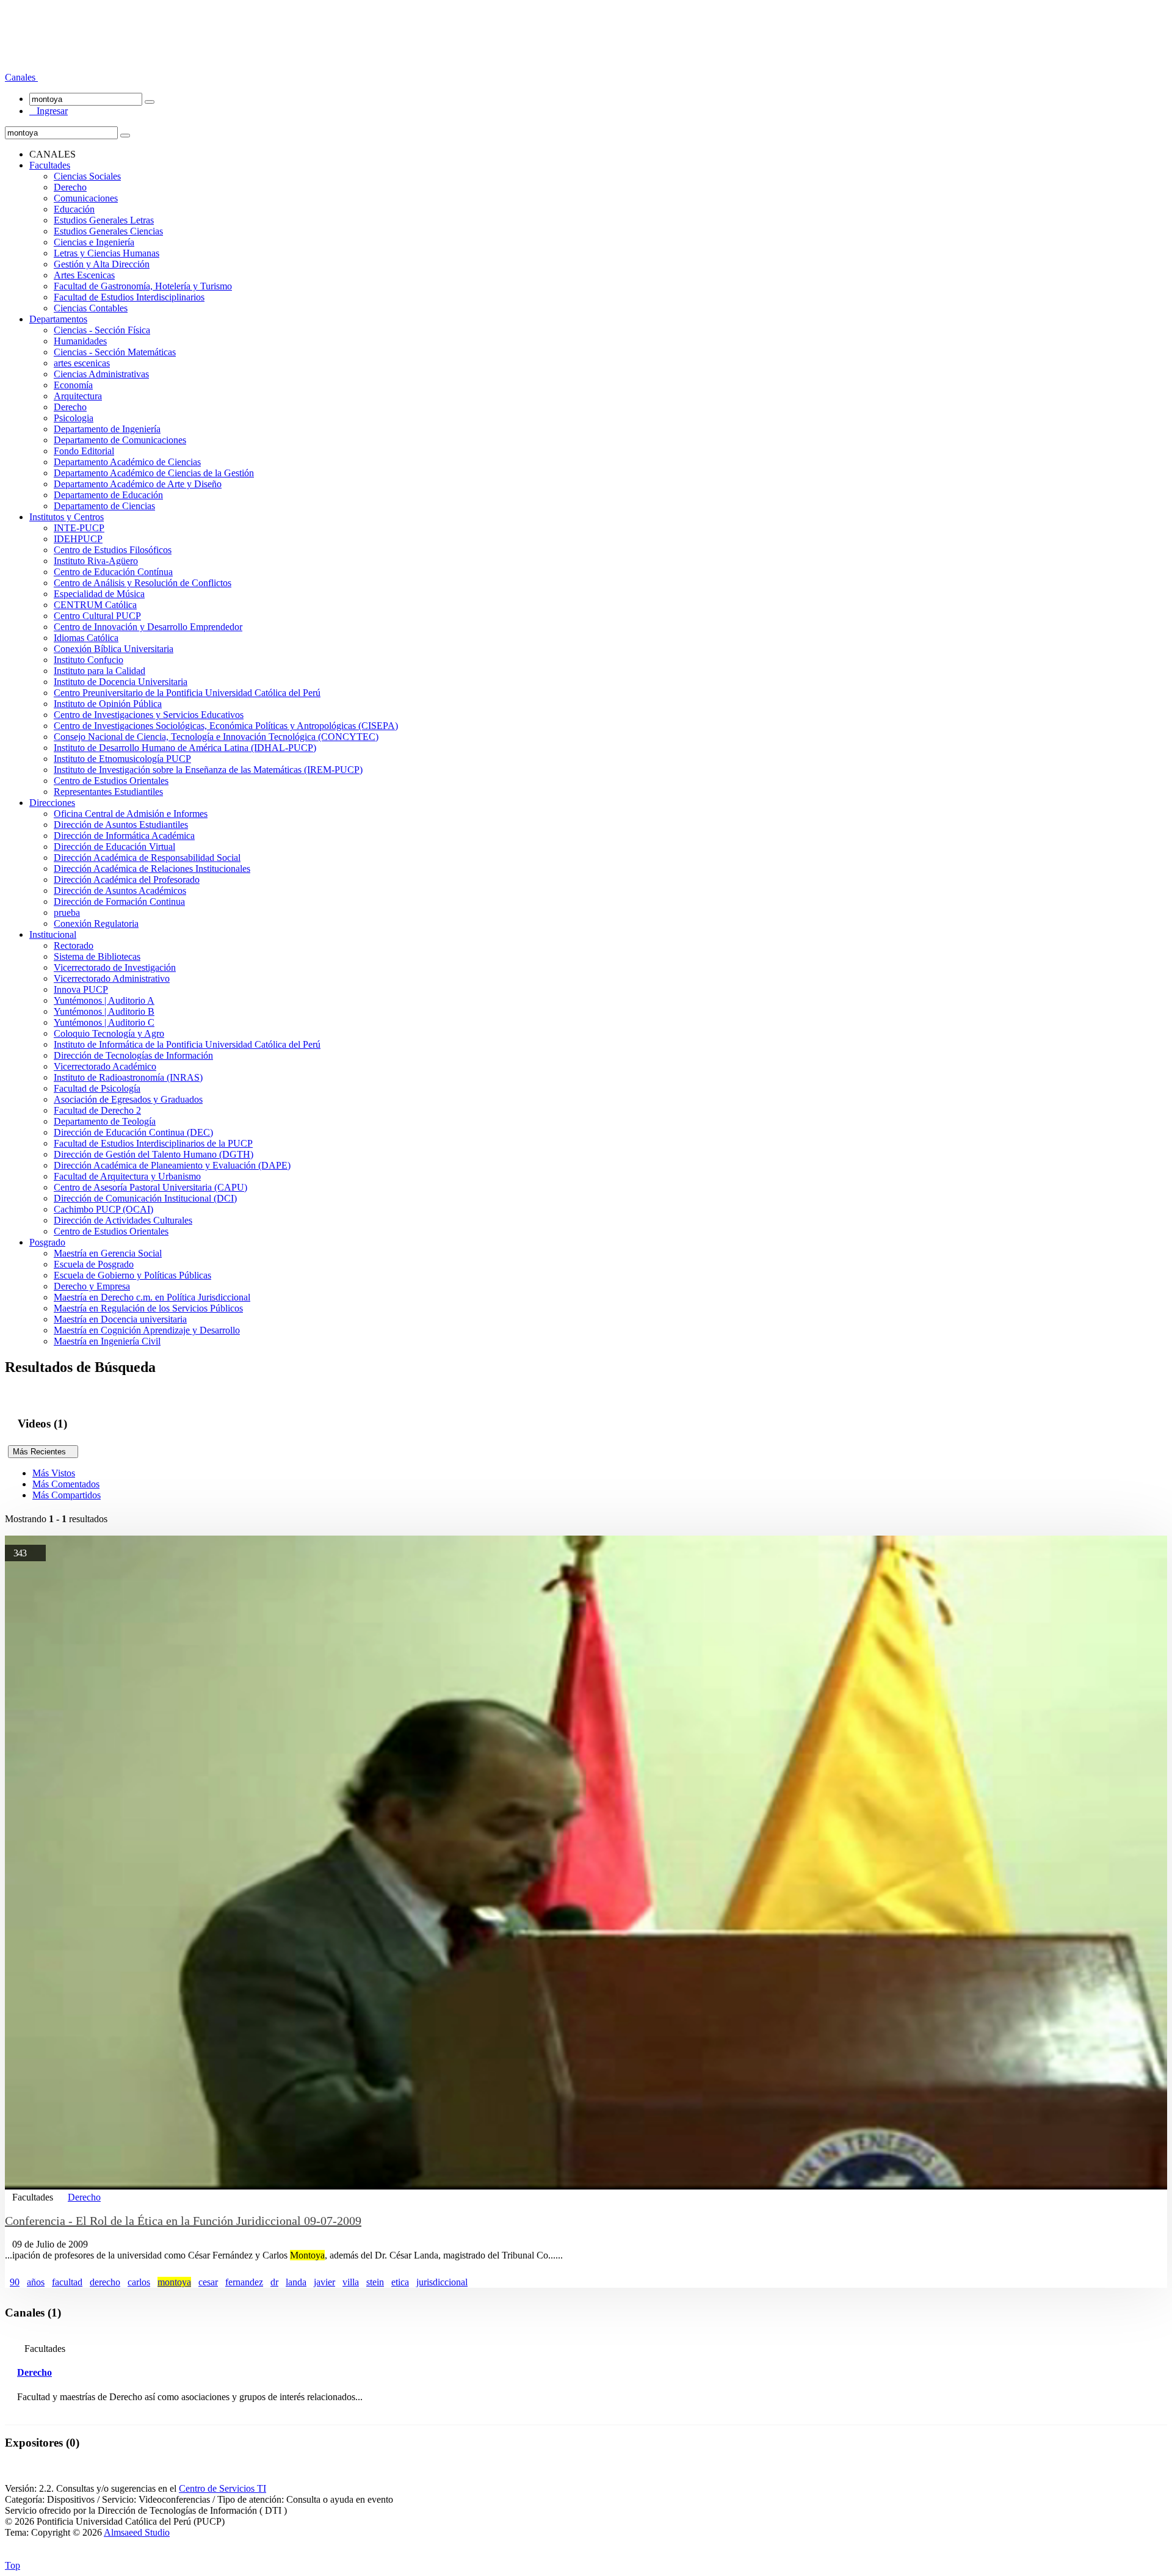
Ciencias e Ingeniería (94, 242)
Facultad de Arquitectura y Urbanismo (127, 1176)
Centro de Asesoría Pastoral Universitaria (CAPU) (150, 1187)
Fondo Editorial (84, 451)
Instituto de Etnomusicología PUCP (122, 759)
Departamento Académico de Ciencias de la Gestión (154, 473)
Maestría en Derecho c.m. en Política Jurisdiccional (152, 1297)
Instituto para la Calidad (99, 671)
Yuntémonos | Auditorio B (104, 1011)
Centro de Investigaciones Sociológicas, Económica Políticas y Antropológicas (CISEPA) (226, 726)
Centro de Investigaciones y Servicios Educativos (149, 715)
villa (351, 2282)
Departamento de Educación (108, 495)
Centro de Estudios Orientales (111, 781)
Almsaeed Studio (137, 2532)
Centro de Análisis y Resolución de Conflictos (143, 583)
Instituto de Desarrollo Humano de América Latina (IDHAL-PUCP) (185, 748)
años (36, 2282)
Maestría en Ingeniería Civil (107, 1341)
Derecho (70, 187)
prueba (67, 912)
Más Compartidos (67, 1495)
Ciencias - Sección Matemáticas (115, 352)
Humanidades (80, 341)
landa (296, 2282)
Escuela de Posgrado (94, 1264)
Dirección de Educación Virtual (114, 847)
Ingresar (49, 111)
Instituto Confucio (89, 660)
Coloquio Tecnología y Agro (109, 1033)
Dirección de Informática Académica (124, 836)
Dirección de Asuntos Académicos (120, 891)
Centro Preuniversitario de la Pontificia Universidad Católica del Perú (187, 693)
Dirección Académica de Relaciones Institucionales (152, 869)
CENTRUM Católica (95, 605)
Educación (74, 209)
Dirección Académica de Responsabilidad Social (147, 858)
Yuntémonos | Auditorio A (104, 1000)
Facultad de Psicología (97, 1088)
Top (13, 2565)
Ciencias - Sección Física (102, 330)
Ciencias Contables (91, 308)
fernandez (244, 2282)
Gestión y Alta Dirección (102, 264)
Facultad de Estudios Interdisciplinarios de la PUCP (153, 1143)
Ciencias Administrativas (101, 374)
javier (324, 2282)
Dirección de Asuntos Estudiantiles (121, 825)
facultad (67, 2282)
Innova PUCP (81, 989)
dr (274, 2282)
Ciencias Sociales (87, 176)
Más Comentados (66, 1484)
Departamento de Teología (105, 1121)
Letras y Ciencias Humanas (107, 253)
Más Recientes (43, 1452)
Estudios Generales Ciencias (108, 231)
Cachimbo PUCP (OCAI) (103, 1209)
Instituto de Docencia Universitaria (121, 682)
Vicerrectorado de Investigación (115, 967)
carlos (139, 2282)
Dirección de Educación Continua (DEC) (133, 1132)
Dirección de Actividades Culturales (123, 1220)
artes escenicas (82, 363)
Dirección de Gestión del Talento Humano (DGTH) (154, 1154)
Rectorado (74, 945)
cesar (208, 2282)
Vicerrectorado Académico (105, 1066)
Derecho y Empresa (92, 1286)
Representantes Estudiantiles (108, 792)
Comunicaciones (86, 198)
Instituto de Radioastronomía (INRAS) (128, 1077)
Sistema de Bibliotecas (97, 956)
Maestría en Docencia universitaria (120, 1319)
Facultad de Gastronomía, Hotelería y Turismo (143, 286)
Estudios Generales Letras (104, 220)
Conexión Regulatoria (96, 923)
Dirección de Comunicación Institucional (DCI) (145, 1198)
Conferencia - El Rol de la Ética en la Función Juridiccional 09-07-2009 (183, 2221)
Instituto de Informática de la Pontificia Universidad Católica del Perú (187, 1044)
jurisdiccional (442, 2282)
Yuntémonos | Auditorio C (104, 1022)
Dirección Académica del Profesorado (127, 880)
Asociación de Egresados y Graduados (128, 1099)
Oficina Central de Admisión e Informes (131, 814)
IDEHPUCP (78, 539)
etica (400, 2282)
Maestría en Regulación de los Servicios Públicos (148, 1308)
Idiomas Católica (86, 638)
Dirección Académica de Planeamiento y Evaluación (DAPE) (172, 1165)
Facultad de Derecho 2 (97, 1110)
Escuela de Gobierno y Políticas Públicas (132, 1275)
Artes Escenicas (84, 275)
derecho (105, 2282)
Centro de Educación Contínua (113, 572)
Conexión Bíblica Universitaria (114, 649)
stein (375, 2282)
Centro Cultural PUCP (97, 616)
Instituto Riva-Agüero (96, 561)
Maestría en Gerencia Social (108, 1253)
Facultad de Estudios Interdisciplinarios (129, 297)
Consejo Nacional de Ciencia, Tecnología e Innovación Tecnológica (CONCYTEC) (216, 737)
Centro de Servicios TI (222, 2488)
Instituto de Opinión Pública (108, 704)
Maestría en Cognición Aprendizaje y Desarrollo (147, 1330)
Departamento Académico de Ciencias (127, 462)
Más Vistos (54, 1473)
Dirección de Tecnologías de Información (133, 1055)
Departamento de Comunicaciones (120, 440)
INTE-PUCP (79, 528)
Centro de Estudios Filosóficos (113, 550)
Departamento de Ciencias (104, 506)
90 (15, 2282)
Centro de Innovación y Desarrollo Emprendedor (148, 627)
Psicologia (74, 418)
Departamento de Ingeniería (107, 429)
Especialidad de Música (99, 594)
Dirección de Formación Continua (119, 902)
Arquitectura (78, 396)
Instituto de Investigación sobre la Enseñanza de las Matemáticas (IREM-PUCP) (208, 770)
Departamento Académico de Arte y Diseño (138, 484)
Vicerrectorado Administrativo (112, 978)
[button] (21, 77)
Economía (73, 385)
